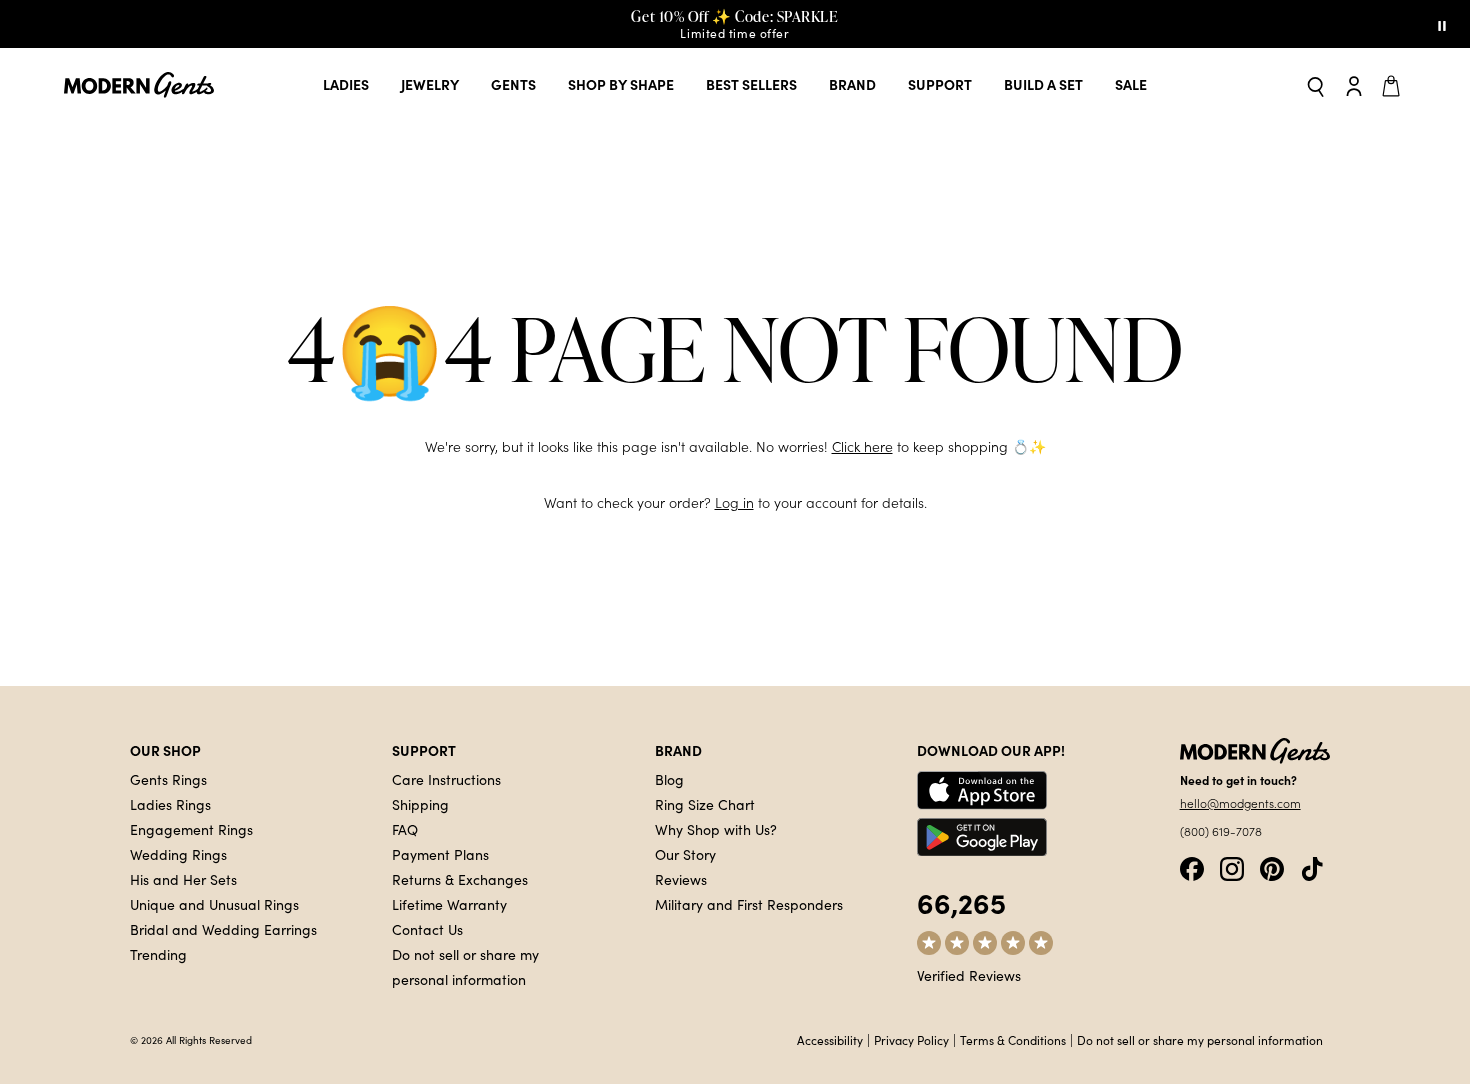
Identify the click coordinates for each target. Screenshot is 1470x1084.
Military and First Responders (749, 904)
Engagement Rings (191, 829)
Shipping (420, 804)
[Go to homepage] (139, 85)
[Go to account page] (1354, 85)
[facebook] (1192, 866)
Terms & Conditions (1013, 1040)
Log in (734, 502)
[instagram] (1232, 866)
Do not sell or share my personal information (1200, 1040)
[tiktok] (1312, 866)
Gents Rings (168, 779)
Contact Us (427, 929)
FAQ (405, 829)
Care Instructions (446, 779)
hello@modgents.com (1240, 803)
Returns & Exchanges (460, 879)
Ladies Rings (170, 804)
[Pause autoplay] (1442, 24)
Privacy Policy (911, 1040)
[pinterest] (1272, 866)
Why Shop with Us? (716, 829)
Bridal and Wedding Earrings (223, 929)
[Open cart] (1394, 85)
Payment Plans (440, 854)
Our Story (685, 854)
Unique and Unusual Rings (214, 904)
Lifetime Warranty (449, 904)
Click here (862, 446)
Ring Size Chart (705, 804)
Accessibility (830, 1040)
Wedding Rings (178, 854)
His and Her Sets (183, 879)
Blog (669, 779)
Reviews (681, 879)
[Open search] (1316, 85)
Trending (158, 954)
